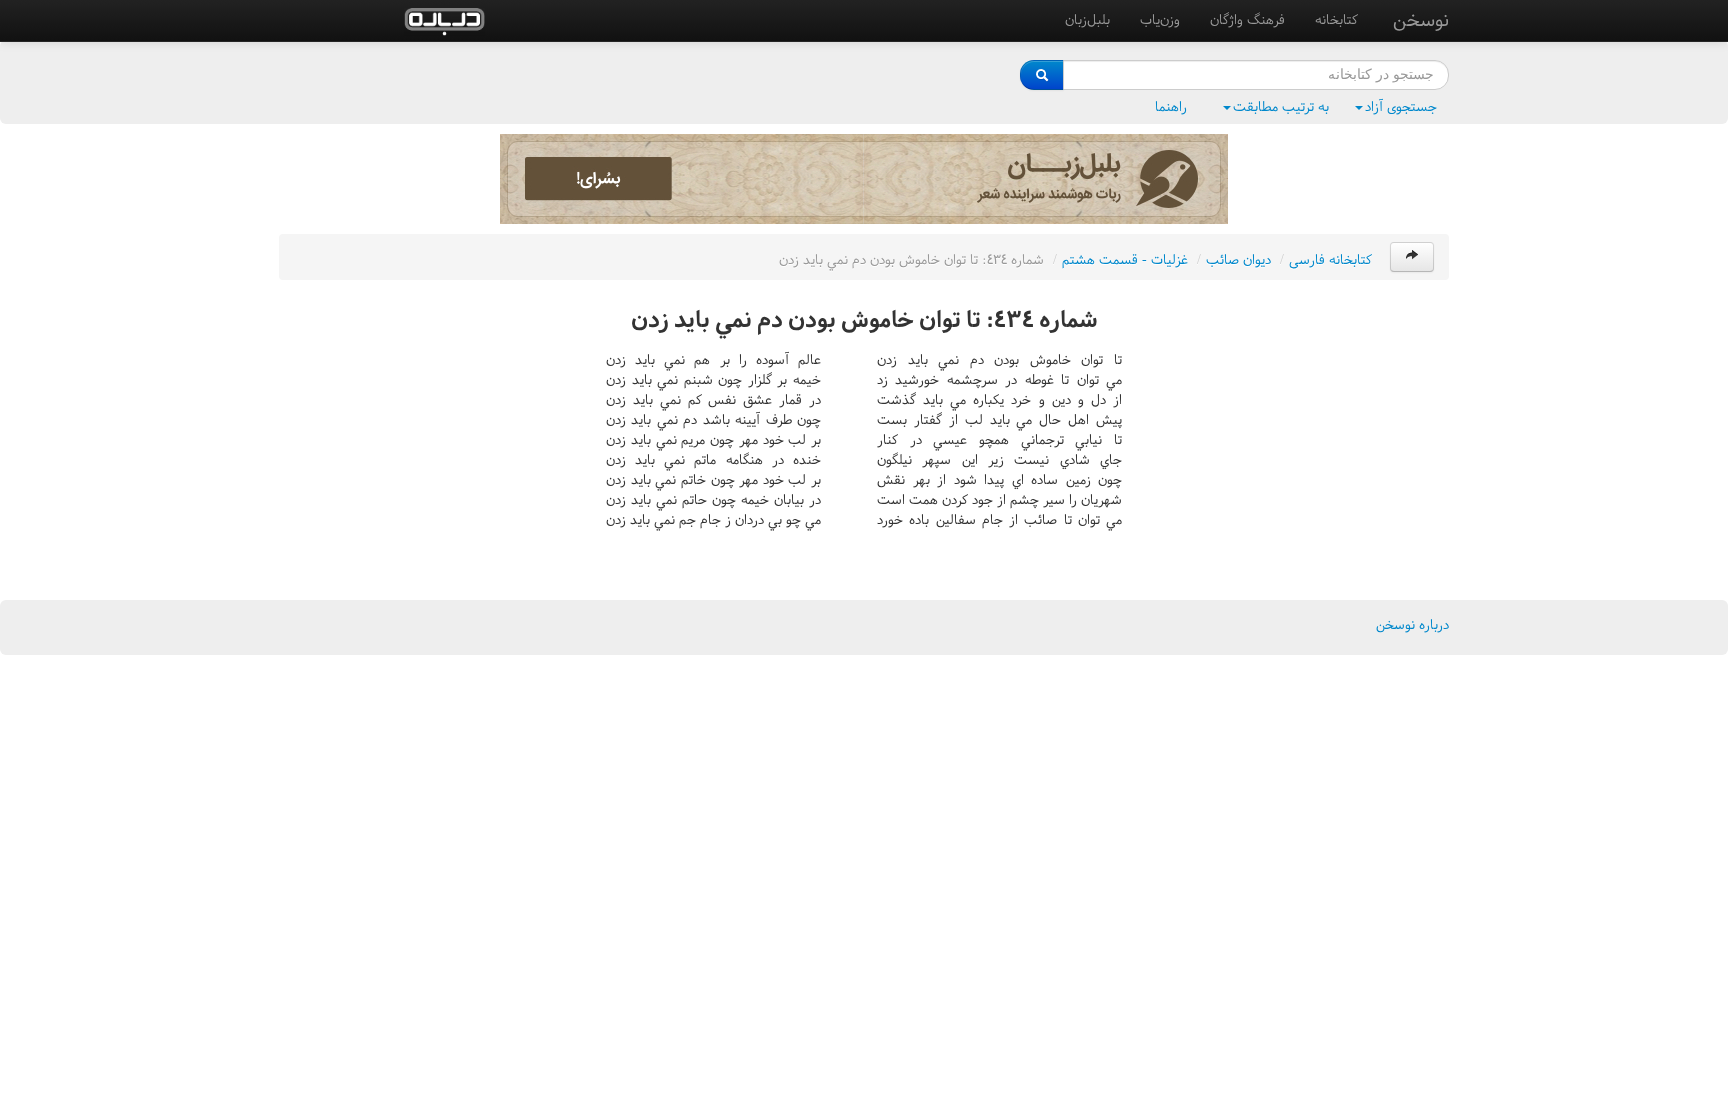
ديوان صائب (1238, 259)
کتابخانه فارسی (1330, 259)
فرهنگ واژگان (1247, 19)
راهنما (1171, 106)
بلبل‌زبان (1087, 19)
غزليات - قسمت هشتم (1125, 259)
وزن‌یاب (1160, 19)
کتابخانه (1336, 19)
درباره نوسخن (1412, 624)
